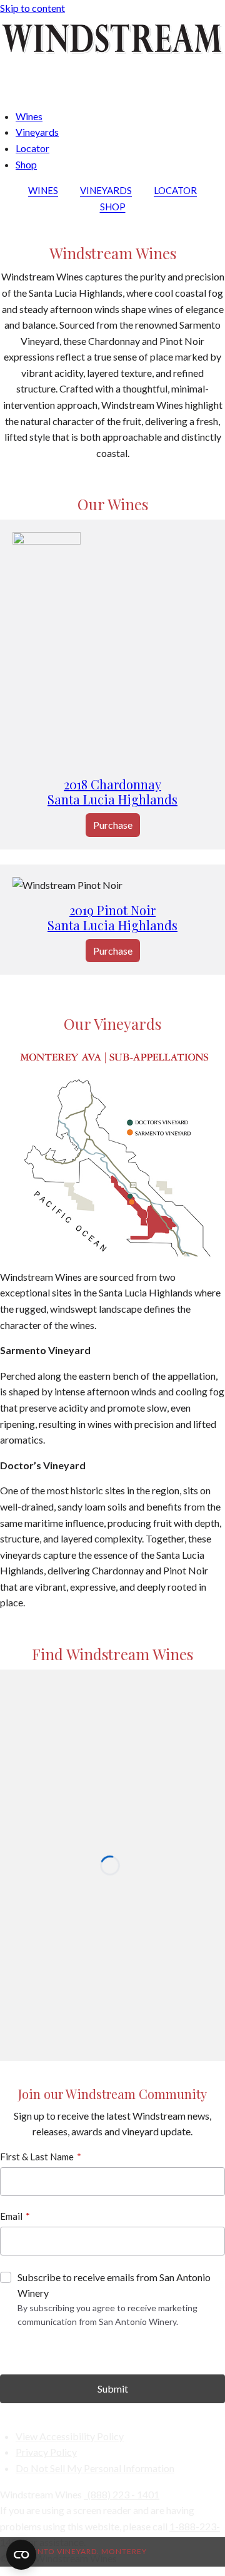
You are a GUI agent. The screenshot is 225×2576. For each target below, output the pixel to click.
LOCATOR (175, 190)
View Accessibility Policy (70, 2436)
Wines (29, 116)
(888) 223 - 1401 (123, 2494)
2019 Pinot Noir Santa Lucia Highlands (112, 917)
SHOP (113, 207)
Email (11, 2216)
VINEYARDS (106, 190)
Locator (32, 148)
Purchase (113, 825)
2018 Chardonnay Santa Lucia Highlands (112, 792)
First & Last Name (37, 2157)
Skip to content (32, 8)
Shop (26, 164)
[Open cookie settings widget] (21, 2555)
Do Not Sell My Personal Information (95, 2468)
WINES (43, 190)
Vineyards (37, 132)
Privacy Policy (46, 2452)
